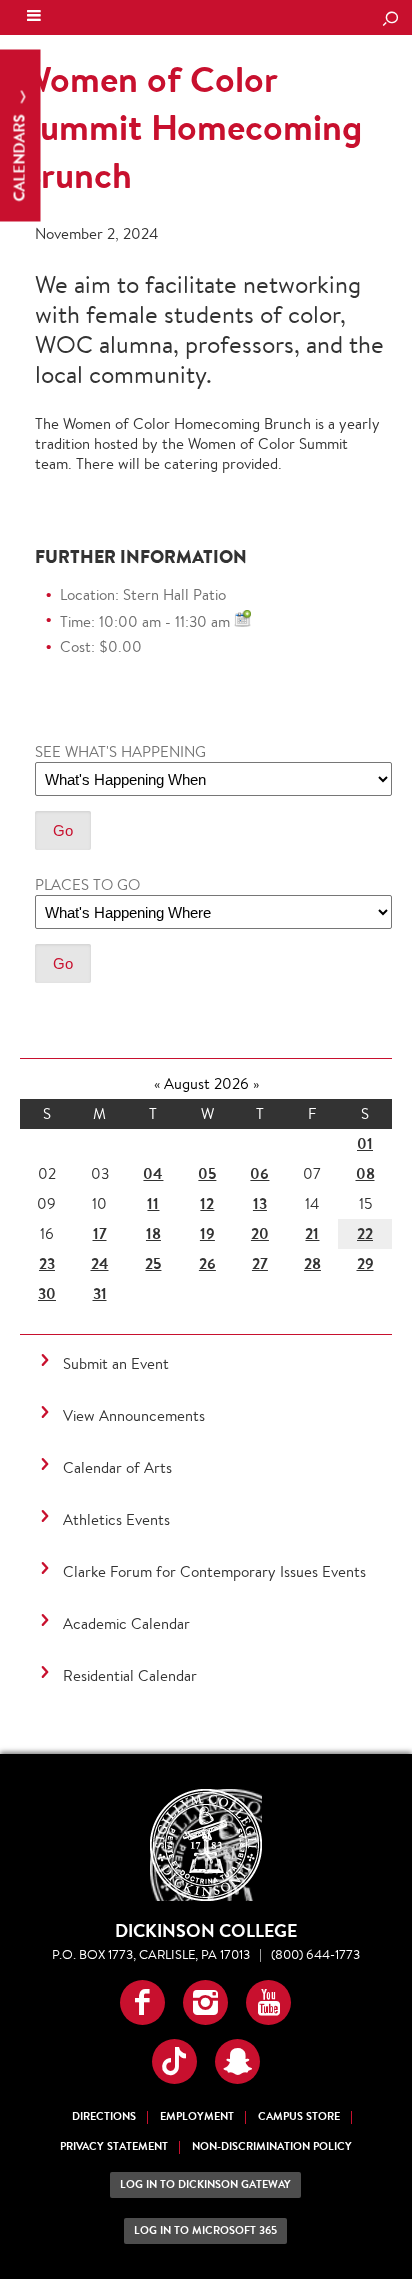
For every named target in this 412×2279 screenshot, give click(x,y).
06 (259, 1173)
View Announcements (134, 1415)
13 (260, 1203)
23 (47, 1263)
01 (365, 1143)
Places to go (87, 884)
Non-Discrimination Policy (272, 2146)
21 (312, 1233)
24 (100, 1263)
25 (153, 1263)
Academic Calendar (126, 1623)
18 (153, 1233)
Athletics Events (116, 1519)
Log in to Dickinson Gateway (205, 2184)
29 (365, 1263)
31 (100, 1293)
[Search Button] (390, 20)
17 (100, 1233)
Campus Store (299, 2116)
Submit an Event (116, 1363)
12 (207, 1203)
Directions (104, 2116)
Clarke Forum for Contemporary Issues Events (214, 1571)
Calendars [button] (19, 156)
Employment (197, 2116)
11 (153, 1203)
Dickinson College (151, 18)
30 (47, 1293)
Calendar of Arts (117, 1467)
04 (153, 1173)
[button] (142, 2002)
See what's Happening (120, 751)
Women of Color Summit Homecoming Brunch (191, 127)
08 (365, 1173)
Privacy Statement (114, 2146)
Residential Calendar (130, 1675)
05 (207, 1173)
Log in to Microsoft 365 (205, 2230)
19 (207, 1233)
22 (365, 1233)
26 (207, 1263)
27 (260, 1263)
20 (260, 1233)
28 (312, 1263)
